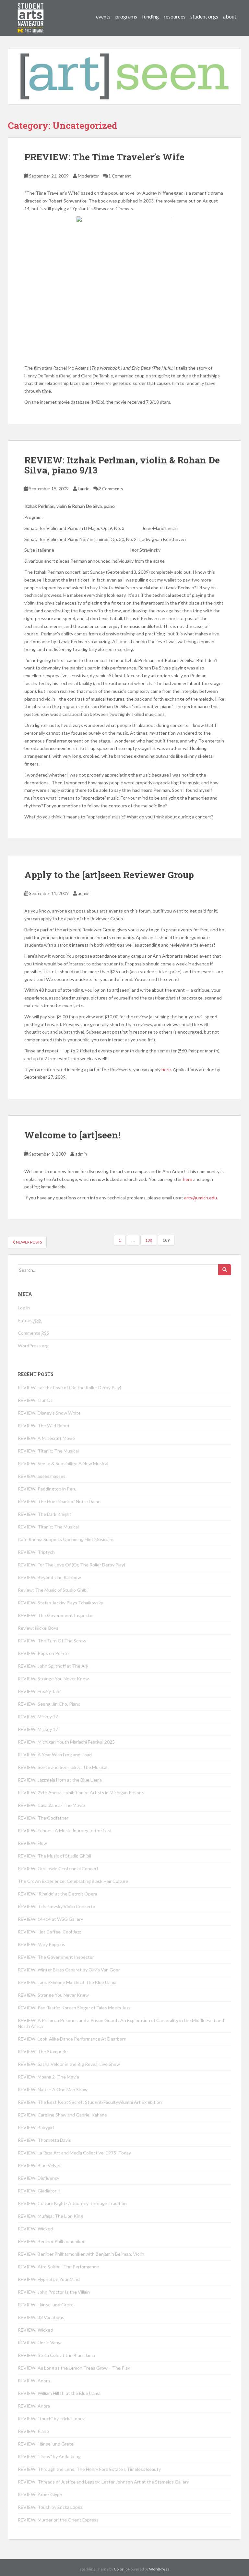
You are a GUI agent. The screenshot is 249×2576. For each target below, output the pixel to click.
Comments (34, 1333)
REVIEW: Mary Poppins (41, 1944)
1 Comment (119, 176)
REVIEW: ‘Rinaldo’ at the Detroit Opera (58, 1894)
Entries (30, 1320)
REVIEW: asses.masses (42, 1476)
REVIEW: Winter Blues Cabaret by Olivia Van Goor (69, 1970)
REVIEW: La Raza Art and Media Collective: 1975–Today (74, 2153)
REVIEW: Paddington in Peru (47, 1489)
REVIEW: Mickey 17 (38, 1717)
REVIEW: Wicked (35, 2229)
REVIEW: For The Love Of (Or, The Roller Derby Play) (71, 1565)
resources (175, 16)
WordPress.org (33, 1346)
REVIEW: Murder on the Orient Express (58, 2520)
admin (84, 893)
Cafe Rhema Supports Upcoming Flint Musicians (66, 1539)
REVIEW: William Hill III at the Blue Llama (59, 2393)
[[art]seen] (31, 11)
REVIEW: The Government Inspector (56, 1615)
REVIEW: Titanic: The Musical (48, 1451)
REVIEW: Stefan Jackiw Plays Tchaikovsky (60, 1603)
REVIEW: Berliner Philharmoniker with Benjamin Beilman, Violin (81, 2254)
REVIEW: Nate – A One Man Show (53, 2089)
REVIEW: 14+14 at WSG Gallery (50, 1919)
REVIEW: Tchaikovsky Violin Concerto (57, 1906)
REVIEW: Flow (32, 1843)
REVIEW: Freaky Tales (40, 1691)
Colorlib (121, 2569)
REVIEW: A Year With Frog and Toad (55, 1754)
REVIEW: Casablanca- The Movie (51, 1805)
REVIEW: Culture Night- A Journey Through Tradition (72, 2203)
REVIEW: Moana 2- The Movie (48, 2077)
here (166, 1069)
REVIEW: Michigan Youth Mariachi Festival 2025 (66, 1742)
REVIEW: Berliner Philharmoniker (51, 2241)
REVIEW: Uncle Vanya (40, 2343)
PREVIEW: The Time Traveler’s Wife (104, 157)
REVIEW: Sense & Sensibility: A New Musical (63, 1463)
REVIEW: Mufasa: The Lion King (50, 2216)
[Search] (225, 1270)
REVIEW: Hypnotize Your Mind (49, 2279)
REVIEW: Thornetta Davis (44, 2140)
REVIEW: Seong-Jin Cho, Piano (49, 1704)
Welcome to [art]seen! (72, 1135)
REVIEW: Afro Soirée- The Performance (58, 2267)
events (103, 16)
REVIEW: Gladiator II (39, 2191)
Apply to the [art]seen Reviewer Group (109, 875)
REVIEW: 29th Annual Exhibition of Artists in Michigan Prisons (81, 1792)
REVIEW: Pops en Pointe (43, 1653)
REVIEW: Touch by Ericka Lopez (50, 2507)
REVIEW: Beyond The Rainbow (49, 1577)
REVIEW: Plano (33, 2431)
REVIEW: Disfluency (39, 2178)
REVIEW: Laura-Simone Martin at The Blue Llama (67, 1982)
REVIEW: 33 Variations (41, 2317)
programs (126, 16)
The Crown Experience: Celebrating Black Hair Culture (73, 1881)
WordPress (159, 2569)
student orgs (204, 16)
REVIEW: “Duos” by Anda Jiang (49, 2456)
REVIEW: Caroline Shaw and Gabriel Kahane (62, 2115)
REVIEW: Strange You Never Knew (53, 1679)
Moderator (88, 176)
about (230, 16)
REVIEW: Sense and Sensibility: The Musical (63, 1767)
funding (150, 16)
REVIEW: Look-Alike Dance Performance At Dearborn (72, 2039)
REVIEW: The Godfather (43, 1818)
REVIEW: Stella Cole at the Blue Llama (56, 2355)
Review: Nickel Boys (38, 1628)
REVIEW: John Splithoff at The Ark (53, 1666)
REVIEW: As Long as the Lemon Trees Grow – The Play (74, 2368)
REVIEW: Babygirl (36, 2127)
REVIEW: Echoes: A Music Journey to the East (65, 1830)
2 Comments (111, 489)
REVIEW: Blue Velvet (39, 2165)
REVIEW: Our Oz (35, 1400)
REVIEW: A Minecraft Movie (46, 1438)
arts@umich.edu (201, 1198)
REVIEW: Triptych (36, 1552)
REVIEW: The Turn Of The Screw (52, 1641)
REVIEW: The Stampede (43, 2051)
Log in (24, 1308)
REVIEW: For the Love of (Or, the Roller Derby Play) (70, 1387)
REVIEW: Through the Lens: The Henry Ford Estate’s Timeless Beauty (89, 2469)
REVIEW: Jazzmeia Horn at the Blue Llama (60, 1780)
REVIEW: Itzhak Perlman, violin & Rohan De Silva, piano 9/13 (122, 465)
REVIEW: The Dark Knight (45, 1514)
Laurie (83, 489)
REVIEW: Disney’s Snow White (49, 1413)
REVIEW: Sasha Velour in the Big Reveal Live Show (69, 2064)
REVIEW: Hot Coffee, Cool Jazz (49, 1932)
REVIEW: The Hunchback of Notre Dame (59, 1501)
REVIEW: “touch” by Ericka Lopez (51, 2418)
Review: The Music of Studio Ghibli (53, 1590)
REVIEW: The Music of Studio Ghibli (54, 1856)
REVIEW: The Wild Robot (44, 1425)
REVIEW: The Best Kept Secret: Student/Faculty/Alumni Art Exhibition (90, 2102)
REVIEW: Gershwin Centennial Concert (58, 1868)
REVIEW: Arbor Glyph (40, 2494)
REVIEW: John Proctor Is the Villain (54, 2292)
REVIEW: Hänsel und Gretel (46, 2305)
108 (149, 1240)
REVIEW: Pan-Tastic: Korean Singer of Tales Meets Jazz (74, 2008)
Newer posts (29, 1242)
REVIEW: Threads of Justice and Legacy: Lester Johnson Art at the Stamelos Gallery (103, 2482)
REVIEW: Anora (34, 2380)
